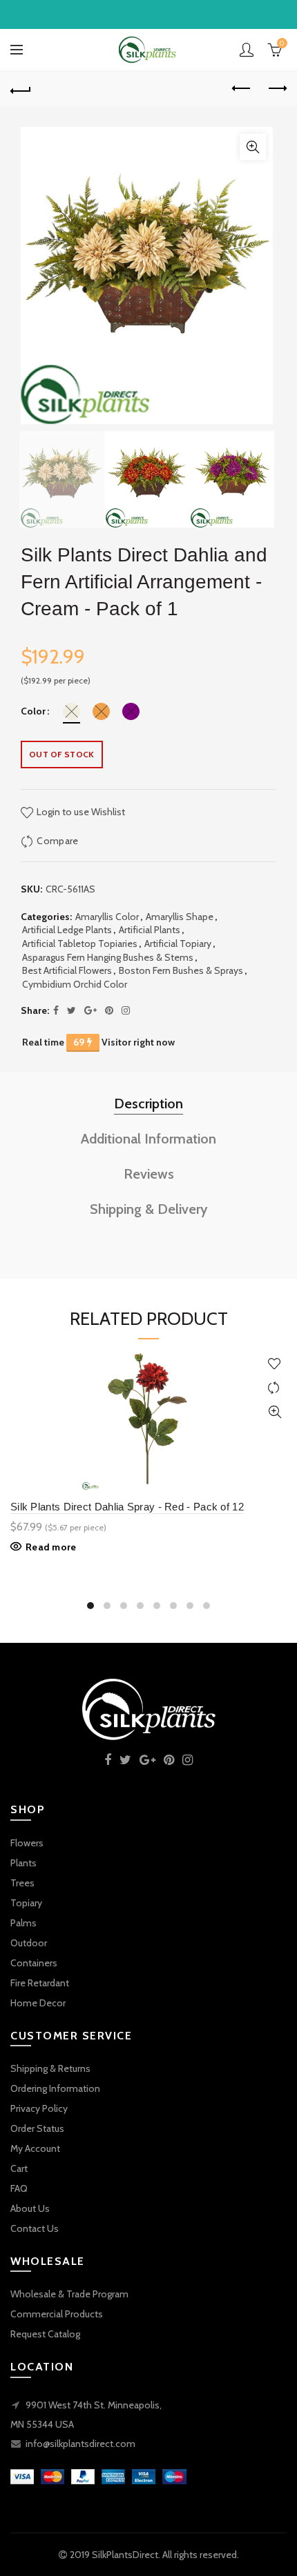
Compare (57, 841)
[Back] (21, 89)
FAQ (19, 2188)
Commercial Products (57, 2314)
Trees (22, 1883)
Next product (276, 89)
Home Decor (38, 2003)
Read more (51, 1547)
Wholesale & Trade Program (69, 2294)
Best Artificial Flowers (67, 970)
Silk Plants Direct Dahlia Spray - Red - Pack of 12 (127, 1507)
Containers (34, 1963)
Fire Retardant (40, 1983)
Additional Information (148, 1139)
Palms (23, 1923)
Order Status (37, 2128)
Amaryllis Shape (180, 917)
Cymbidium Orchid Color (75, 984)
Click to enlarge (253, 147)
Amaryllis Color (107, 917)
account (247, 50)
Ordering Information (55, 2088)
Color (33, 711)
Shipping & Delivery (149, 1209)
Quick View (275, 1412)
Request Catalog (45, 2334)
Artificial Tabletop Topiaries (80, 943)
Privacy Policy (39, 2108)
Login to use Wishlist (80, 812)
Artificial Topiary (178, 943)
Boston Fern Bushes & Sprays (181, 970)
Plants (23, 1863)
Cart (19, 2168)
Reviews (149, 1174)
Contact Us (35, 2228)
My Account (35, 2148)
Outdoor (29, 1943)
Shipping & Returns (50, 2068)
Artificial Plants (150, 930)
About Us (30, 2208)
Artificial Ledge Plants (67, 930)
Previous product (242, 89)
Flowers (27, 1843)
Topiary (26, 1903)
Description (148, 1104)
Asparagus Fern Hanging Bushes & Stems (108, 957)
